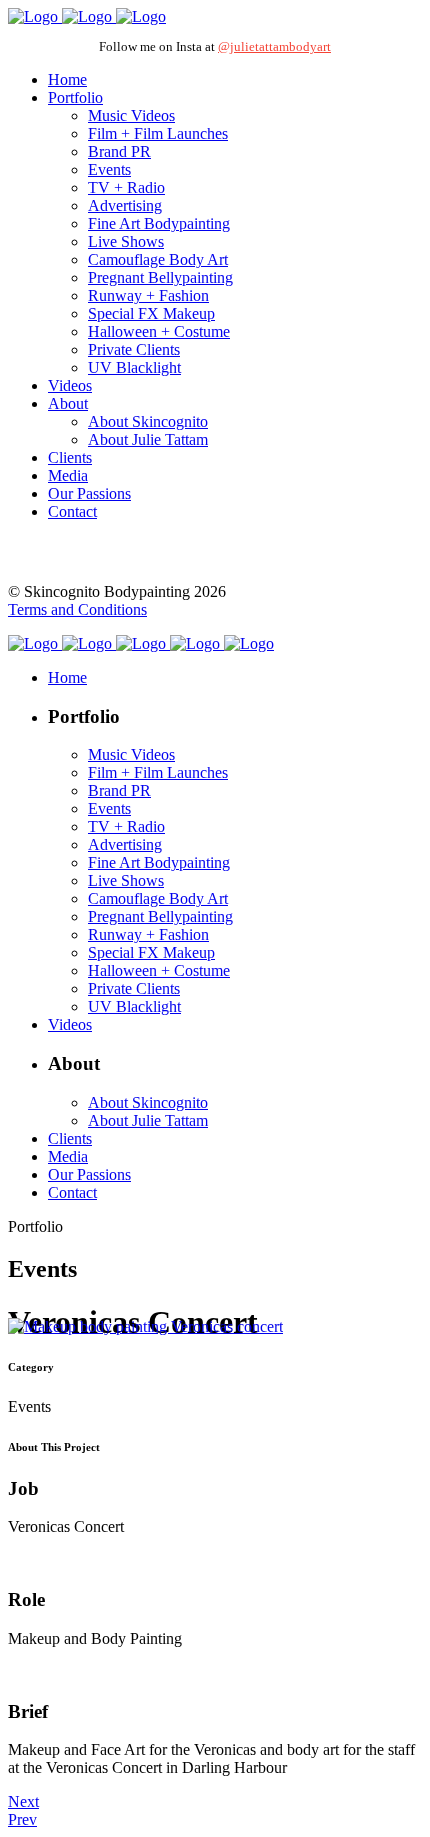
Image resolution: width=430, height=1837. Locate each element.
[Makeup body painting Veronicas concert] (145, 1326)
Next (23, 1801)
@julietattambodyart (274, 46)
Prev (22, 1819)
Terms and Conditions (77, 609)
